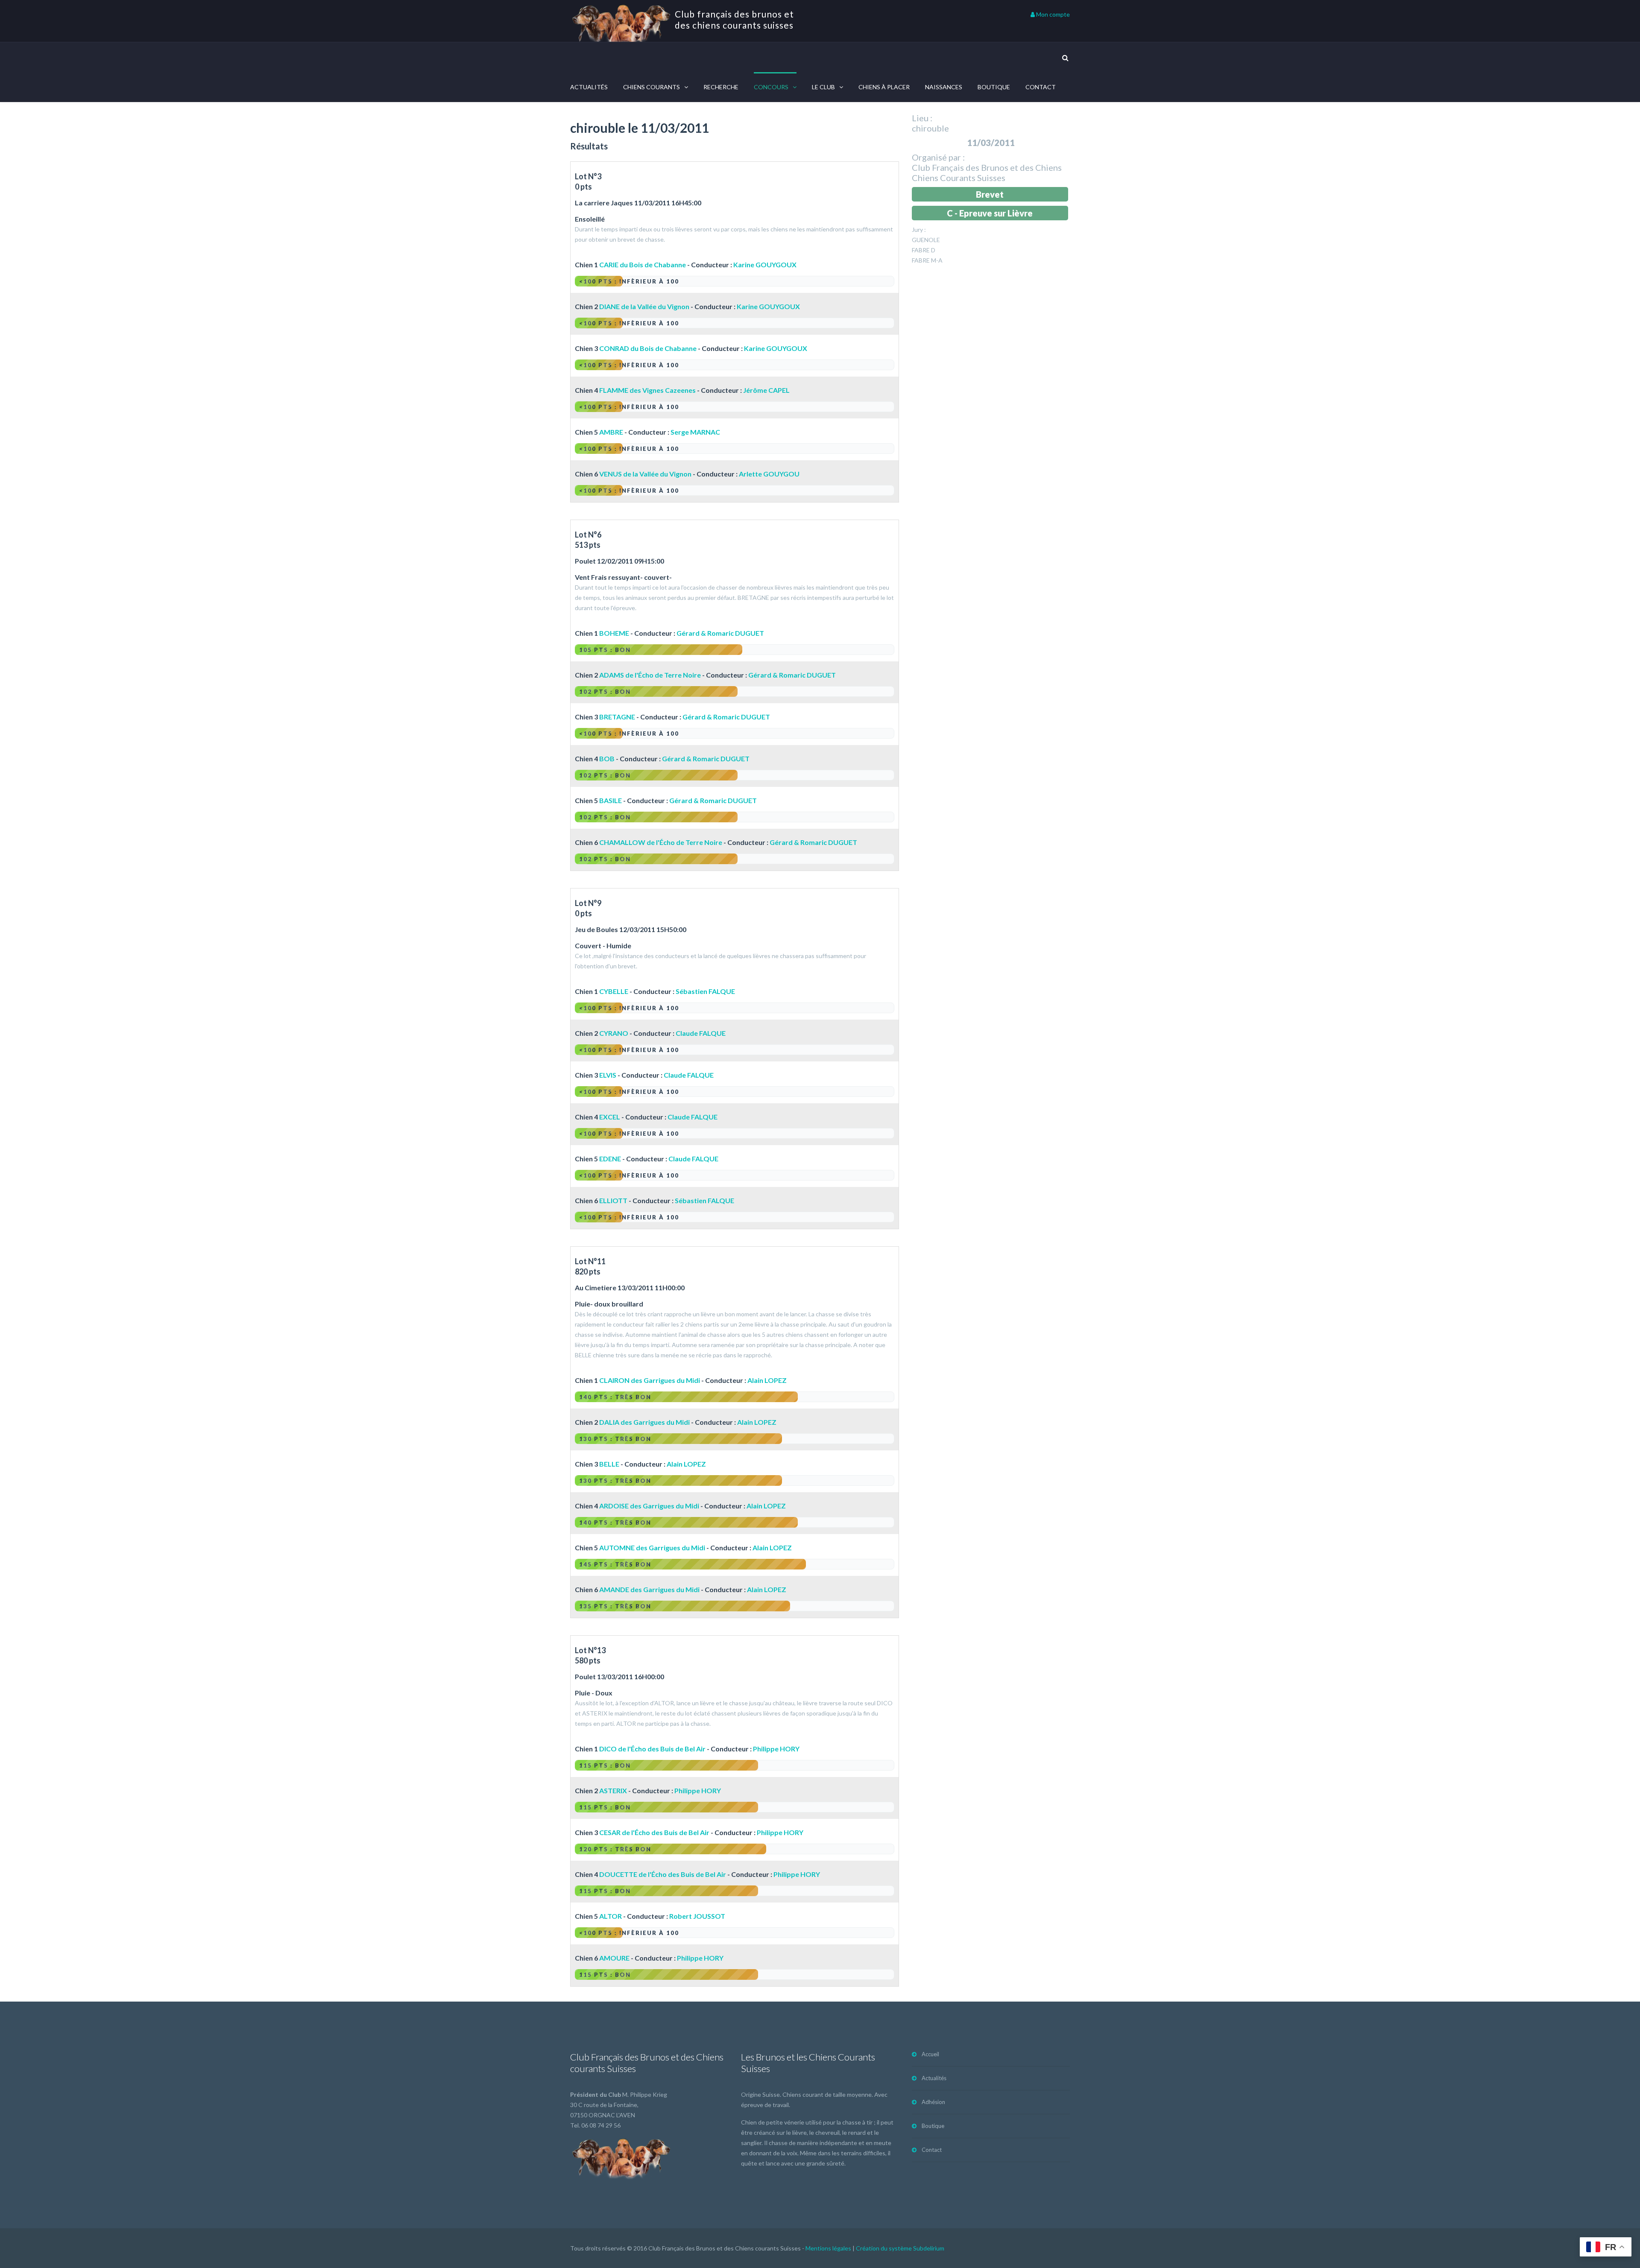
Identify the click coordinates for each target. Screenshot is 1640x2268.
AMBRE (611, 432)
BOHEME (614, 633)
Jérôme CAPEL (766, 390)
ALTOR (611, 1916)
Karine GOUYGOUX (765, 265)
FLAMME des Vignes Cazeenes (647, 390)
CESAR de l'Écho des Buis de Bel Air (654, 1832)
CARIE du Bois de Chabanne (643, 265)
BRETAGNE (617, 717)
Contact (1041, 87)
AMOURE (614, 1958)
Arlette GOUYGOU (769, 474)
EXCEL (610, 1117)
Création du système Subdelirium (900, 2248)
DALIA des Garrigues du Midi (644, 1422)
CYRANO (614, 1033)
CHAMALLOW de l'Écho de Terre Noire (661, 842)
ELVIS (608, 1075)
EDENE (610, 1159)
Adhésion (933, 2102)
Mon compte (1052, 14)
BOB (607, 758)
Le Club (823, 87)
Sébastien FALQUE (705, 991)
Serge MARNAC (695, 432)
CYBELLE (614, 991)
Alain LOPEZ (767, 1380)
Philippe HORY (776, 1749)
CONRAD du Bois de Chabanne (648, 348)
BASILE (611, 800)
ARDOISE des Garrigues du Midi (649, 1506)
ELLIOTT (613, 1200)
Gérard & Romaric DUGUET (720, 633)
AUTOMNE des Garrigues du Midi (652, 1548)
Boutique (994, 87)
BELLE (609, 1464)
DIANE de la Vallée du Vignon (644, 306)
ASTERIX (613, 1790)
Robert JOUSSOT (697, 1916)
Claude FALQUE (701, 1033)
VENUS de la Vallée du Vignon (645, 474)
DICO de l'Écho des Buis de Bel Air (652, 1749)
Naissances (944, 87)
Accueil (930, 2054)
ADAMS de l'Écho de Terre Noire (650, 675)
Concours (771, 87)
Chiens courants (652, 87)
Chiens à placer (884, 87)
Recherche (721, 87)
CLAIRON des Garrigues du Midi (650, 1380)
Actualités (589, 87)
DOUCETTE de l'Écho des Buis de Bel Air (663, 1874)
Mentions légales (828, 2248)
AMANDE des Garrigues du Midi (649, 1589)
